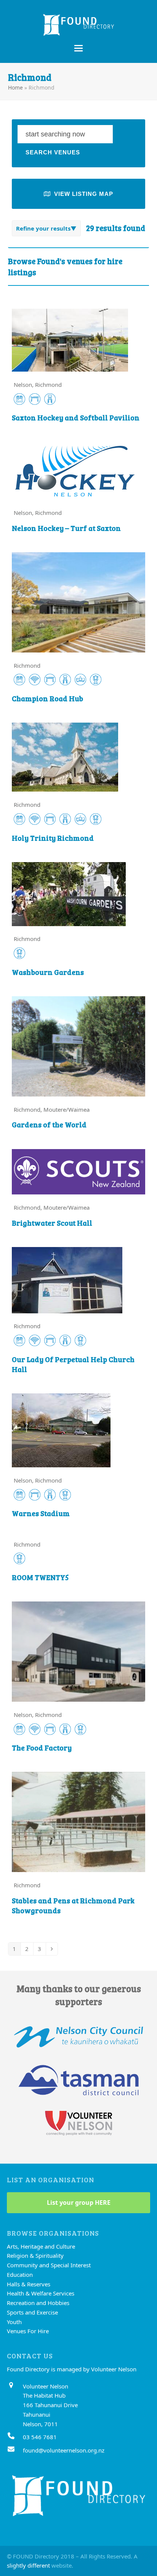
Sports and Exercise (32, 2312)
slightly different (28, 2565)
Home (15, 87)
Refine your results (43, 228)
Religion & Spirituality (35, 2255)
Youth (14, 2322)
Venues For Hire (28, 2331)
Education (20, 2275)
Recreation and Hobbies (38, 2303)
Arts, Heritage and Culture (41, 2246)
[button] (78, 48)
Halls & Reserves (29, 2284)
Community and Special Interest (49, 2265)
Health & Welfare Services (41, 2293)
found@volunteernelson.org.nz (64, 2450)
